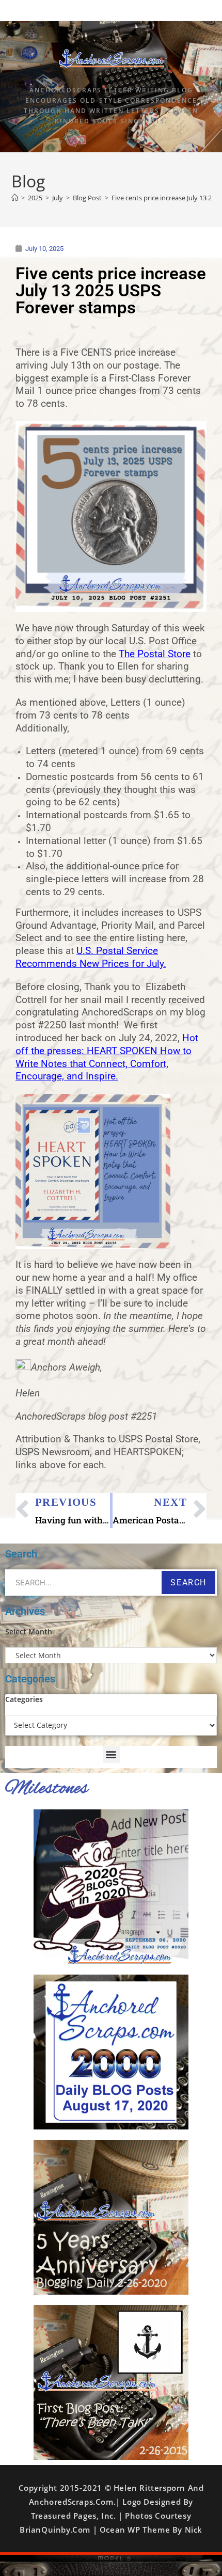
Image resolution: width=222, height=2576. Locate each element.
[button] (111, 1754)
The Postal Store (155, 654)
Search (188, 1583)
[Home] (15, 198)
